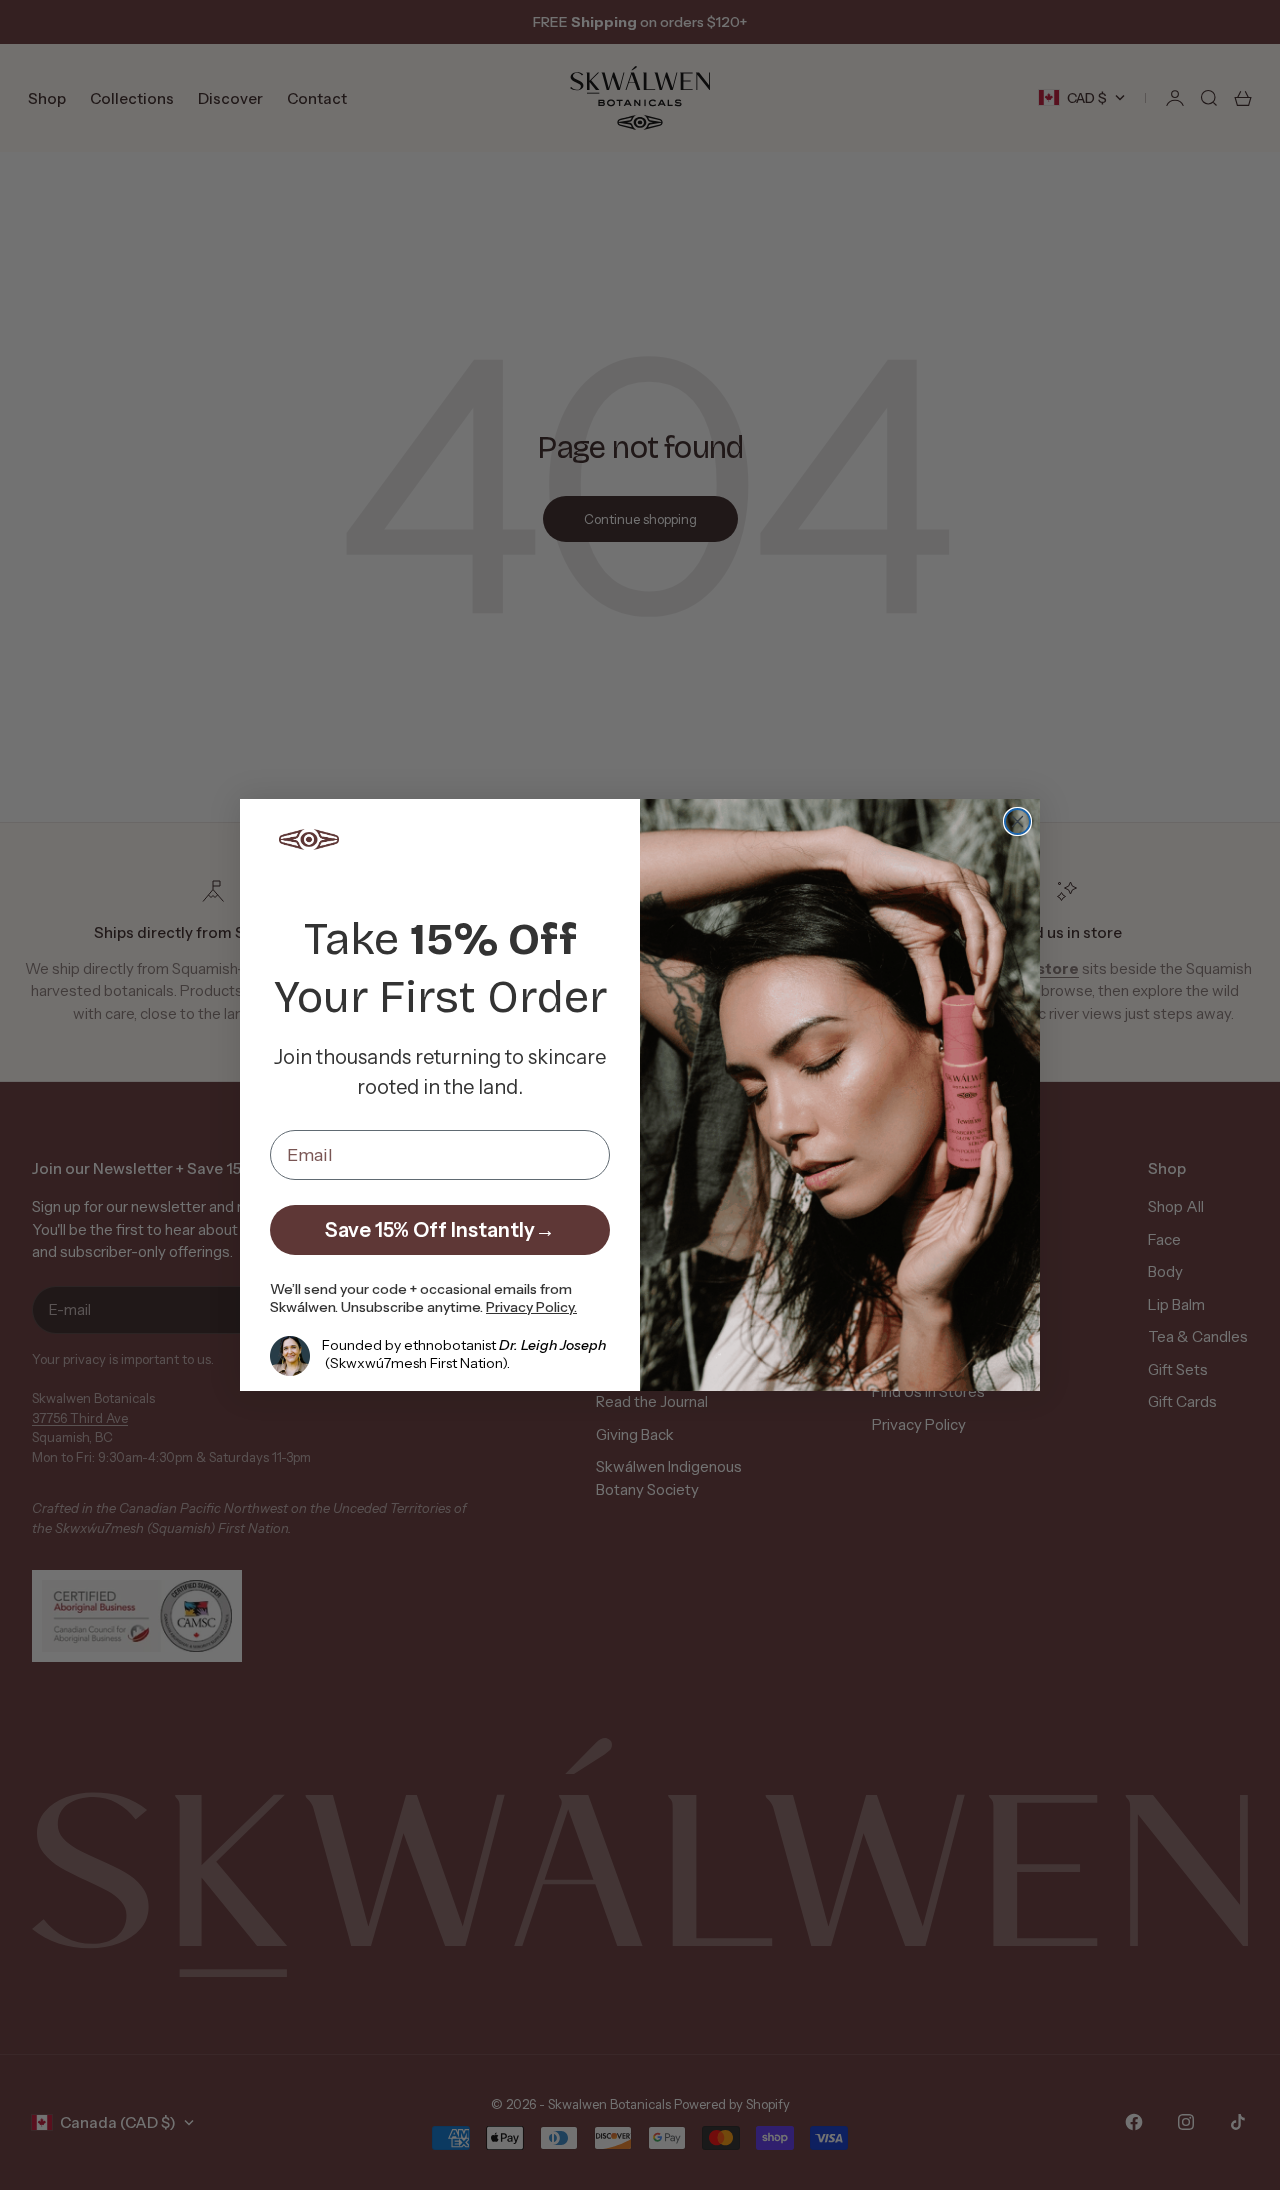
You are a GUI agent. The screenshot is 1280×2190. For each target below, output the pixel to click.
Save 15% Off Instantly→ (440, 1230)
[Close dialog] (1017, 821)
